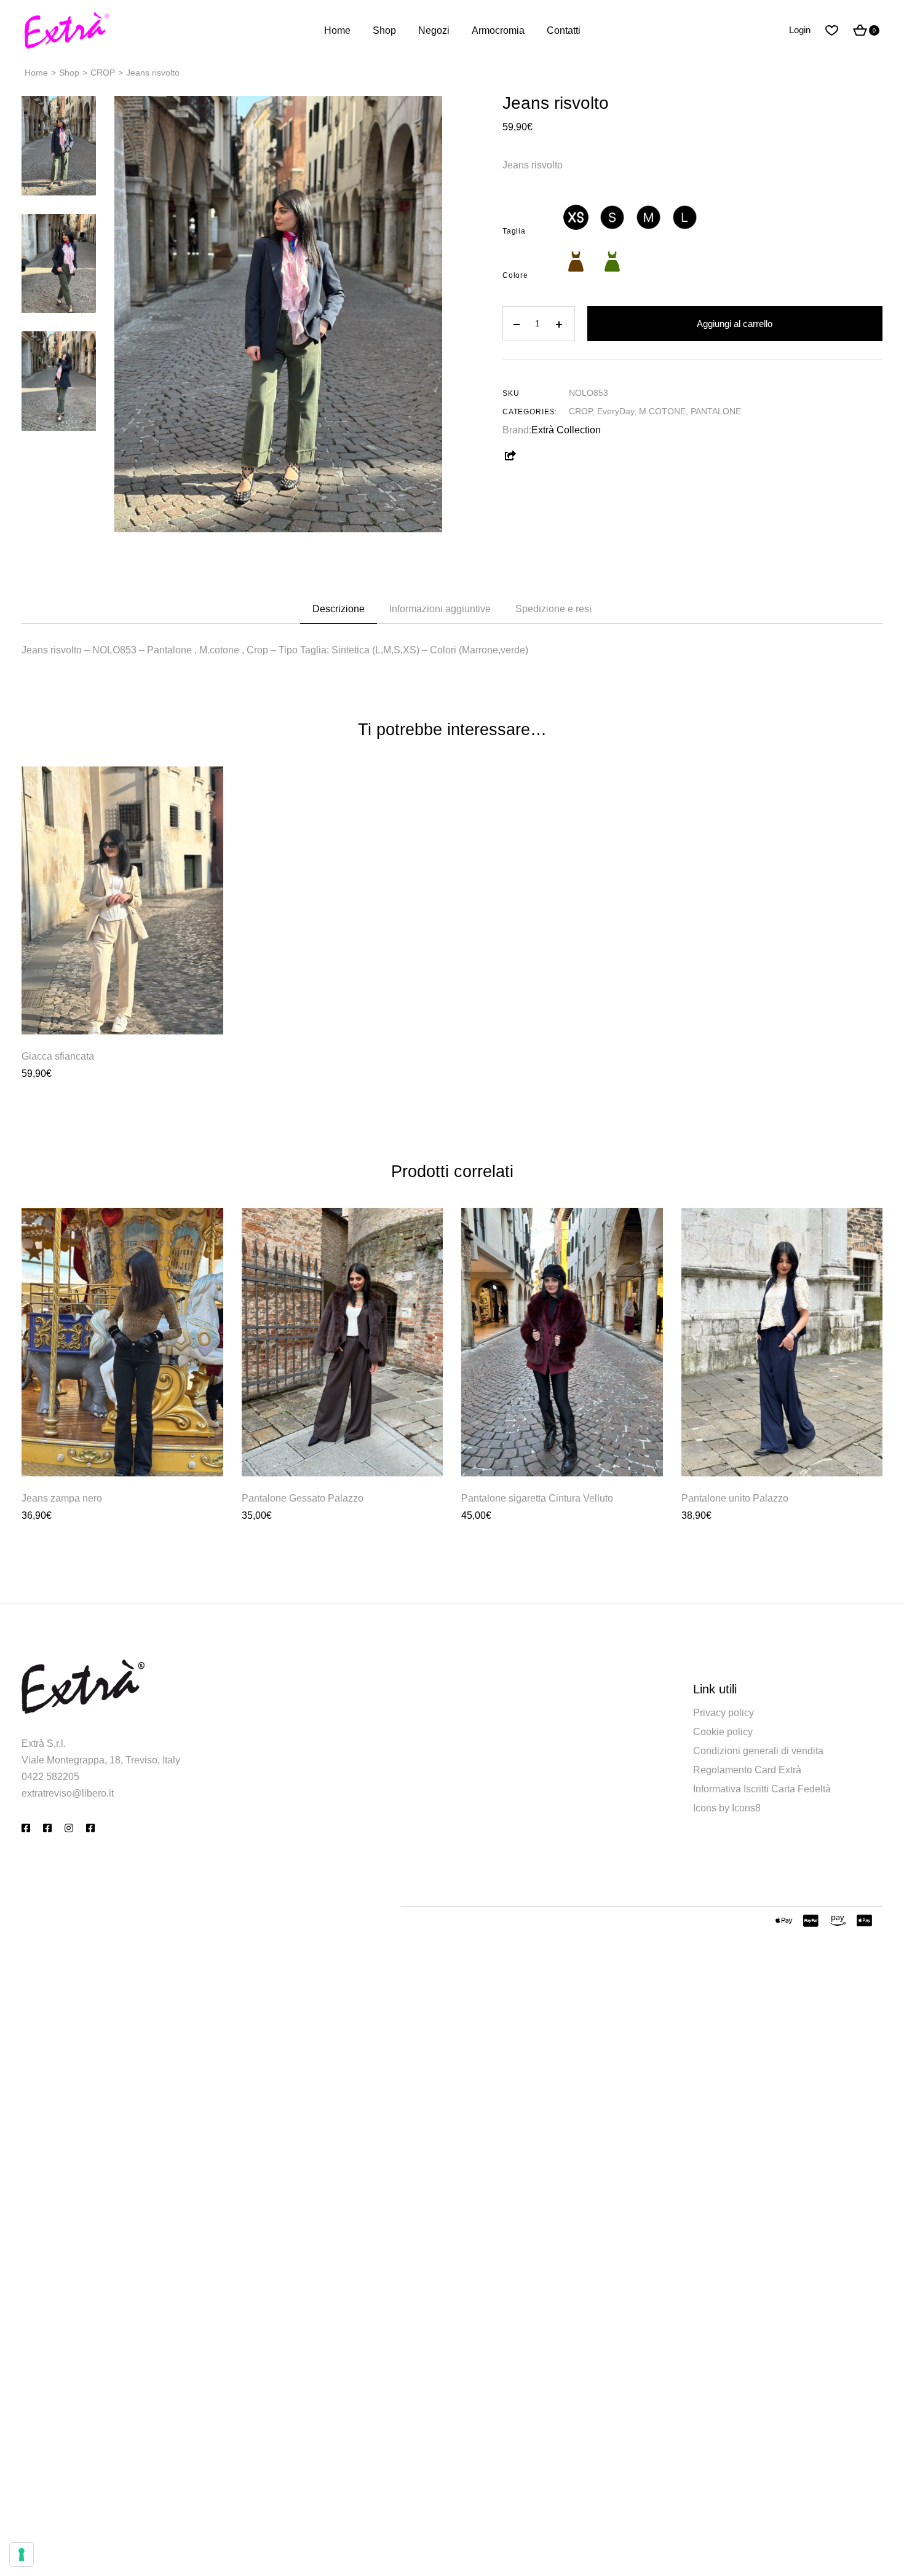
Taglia (514, 231)
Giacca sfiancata (58, 1056)
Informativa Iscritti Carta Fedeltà (762, 1789)
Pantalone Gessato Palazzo (303, 1498)
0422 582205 (50, 1777)
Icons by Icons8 (727, 1808)
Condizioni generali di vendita (758, 1751)
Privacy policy (724, 1713)
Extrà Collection (566, 430)
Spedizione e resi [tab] (553, 609)
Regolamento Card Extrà (747, 1770)
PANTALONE (716, 411)
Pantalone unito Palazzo (735, 1498)
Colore (515, 275)
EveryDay (616, 411)
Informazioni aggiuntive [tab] (440, 609)
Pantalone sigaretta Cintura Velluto (537, 1498)
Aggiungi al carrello (735, 324)
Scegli (122, 1007)
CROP (581, 411)
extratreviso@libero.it (68, 1793)
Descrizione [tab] (339, 609)
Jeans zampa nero (62, 1498)
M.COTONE (662, 411)
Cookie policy (723, 1732)
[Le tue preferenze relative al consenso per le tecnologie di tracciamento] (22, 2554)
